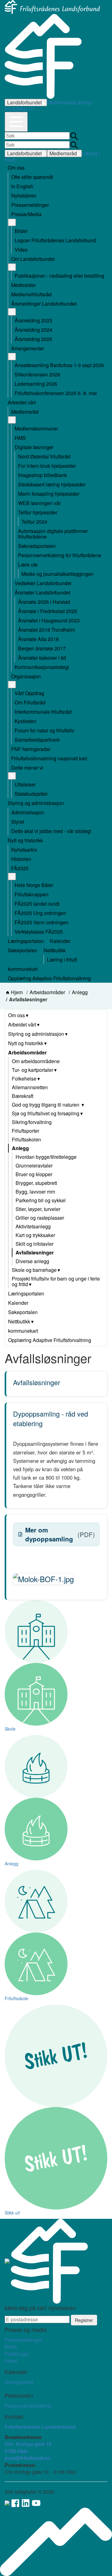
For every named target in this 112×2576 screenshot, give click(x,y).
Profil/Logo (17, 2354)
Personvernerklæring (28, 2406)
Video (11, 2361)
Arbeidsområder (47, 992)
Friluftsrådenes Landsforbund (40, 2427)
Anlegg (80, 992)
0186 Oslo (16, 2451)
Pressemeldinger (23, 2340)
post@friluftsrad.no (28, 2458)
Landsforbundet (24, 102)
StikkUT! (25, 109)
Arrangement (19, 2382)
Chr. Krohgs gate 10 (28, 2444)
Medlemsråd (61, 102)
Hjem (17, 992)
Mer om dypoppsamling (60, 1534)
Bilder (11, 2347)
